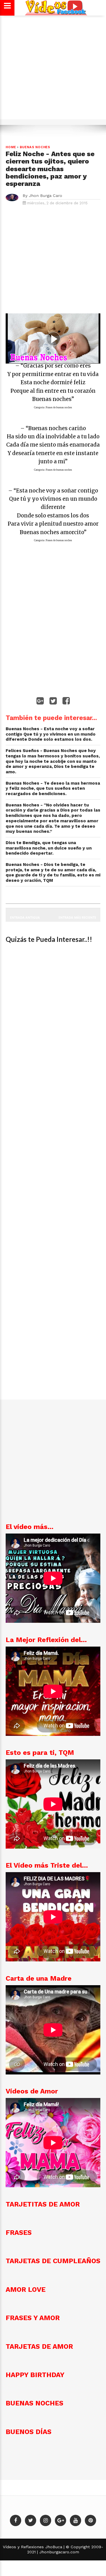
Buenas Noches (35, 147)
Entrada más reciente (77, 917)
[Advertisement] (53, 70)
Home (11, 147)
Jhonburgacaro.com (59, 2552)
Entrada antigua (25, 917)
